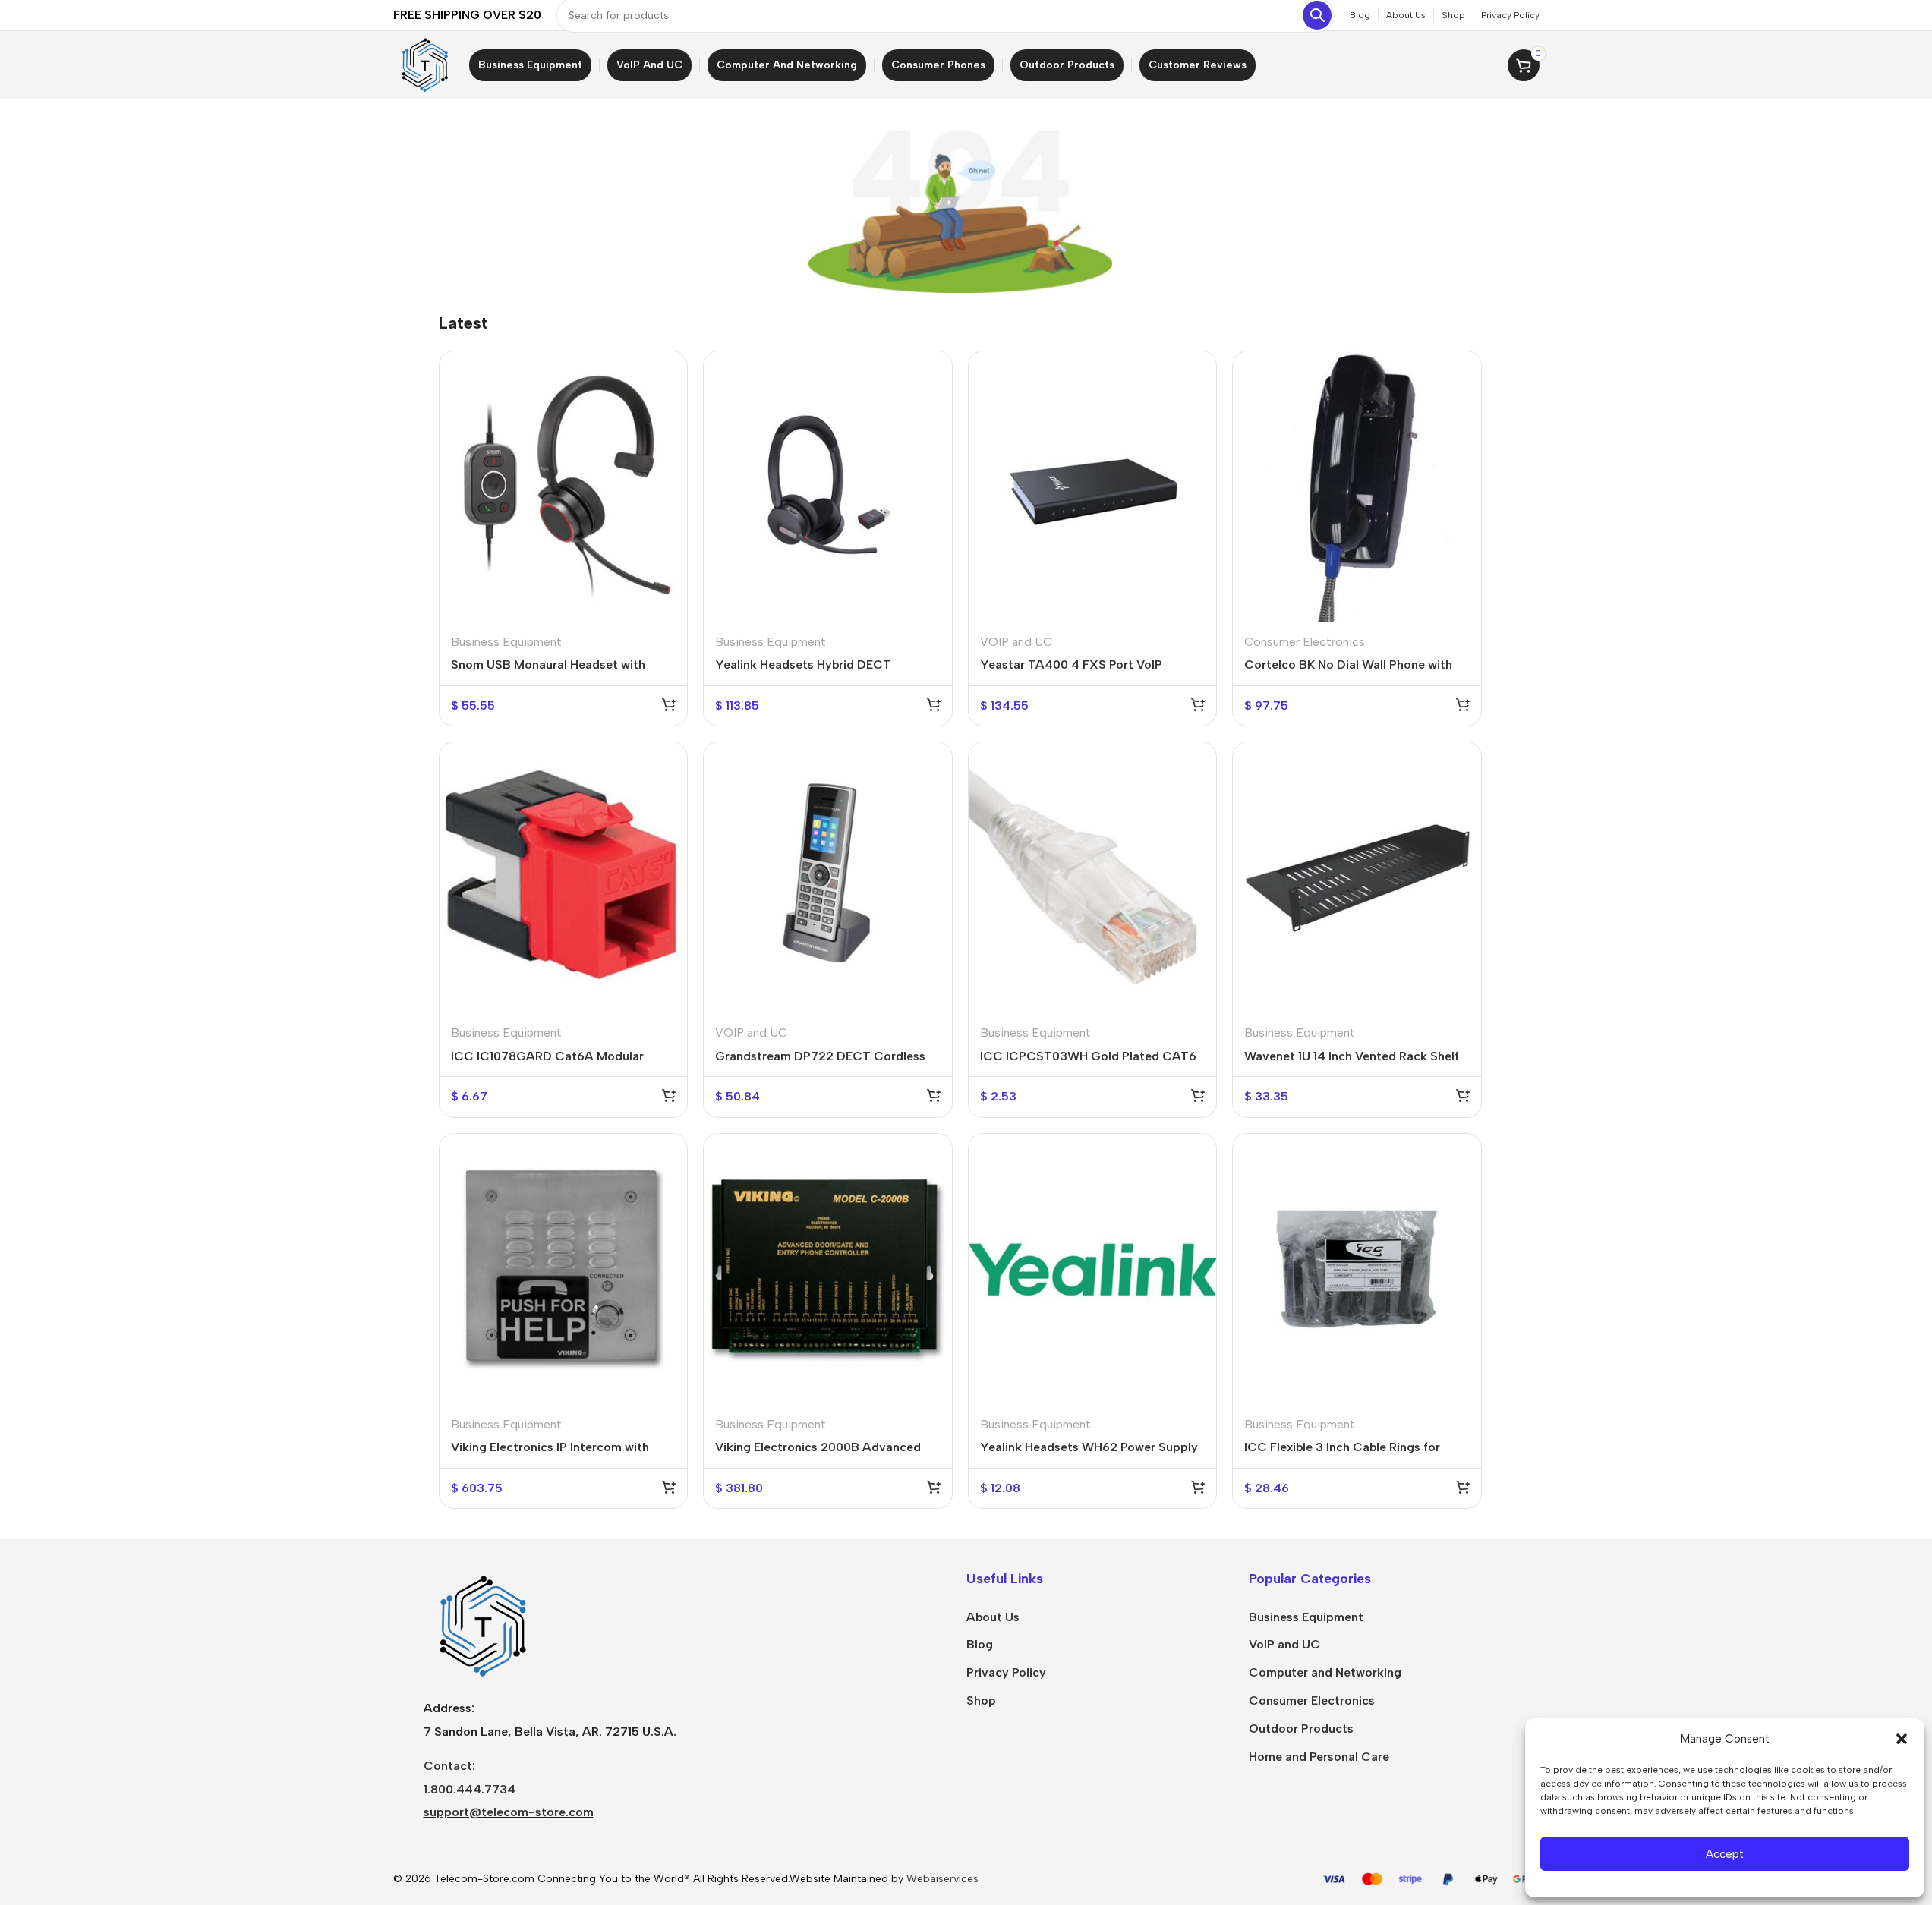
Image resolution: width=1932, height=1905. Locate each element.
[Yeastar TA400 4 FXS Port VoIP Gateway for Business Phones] (1093, 487)
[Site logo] (424, 64)
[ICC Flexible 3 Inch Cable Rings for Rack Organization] (1357, 1269)
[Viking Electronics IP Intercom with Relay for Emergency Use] (564, 1269)
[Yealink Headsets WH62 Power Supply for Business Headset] (1093, 1269)
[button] (1902, 1739)
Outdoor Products (1301, 1729)
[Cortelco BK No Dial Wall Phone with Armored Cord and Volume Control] (1357, 487)
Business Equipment (506, 642)
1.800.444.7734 (470, 1789)
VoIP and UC (1284, 1644)
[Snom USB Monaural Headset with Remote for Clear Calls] (564, 487)
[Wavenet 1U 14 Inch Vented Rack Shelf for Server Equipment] (1357, 878)
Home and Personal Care (1319, 1757)
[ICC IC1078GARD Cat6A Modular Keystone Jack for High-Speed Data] (564, 878)
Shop (981, 1700)
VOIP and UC (1016, 642)
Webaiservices (942, 1879)
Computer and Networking (1325, 1672)
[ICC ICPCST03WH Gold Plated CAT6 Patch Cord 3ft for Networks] (1093, 878)
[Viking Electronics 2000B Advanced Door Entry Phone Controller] (828, 1269)
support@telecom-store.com (509, 1812)
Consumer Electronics (1305, 642)
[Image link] (481, 1625)
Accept (1725, 1854)
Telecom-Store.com (484, 1879)
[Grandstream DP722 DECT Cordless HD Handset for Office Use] (828, 878)
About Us (993, 1617)
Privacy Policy (1006, 1672)
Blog (980, 1644)
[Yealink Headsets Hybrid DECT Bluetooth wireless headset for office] (828, 487)
